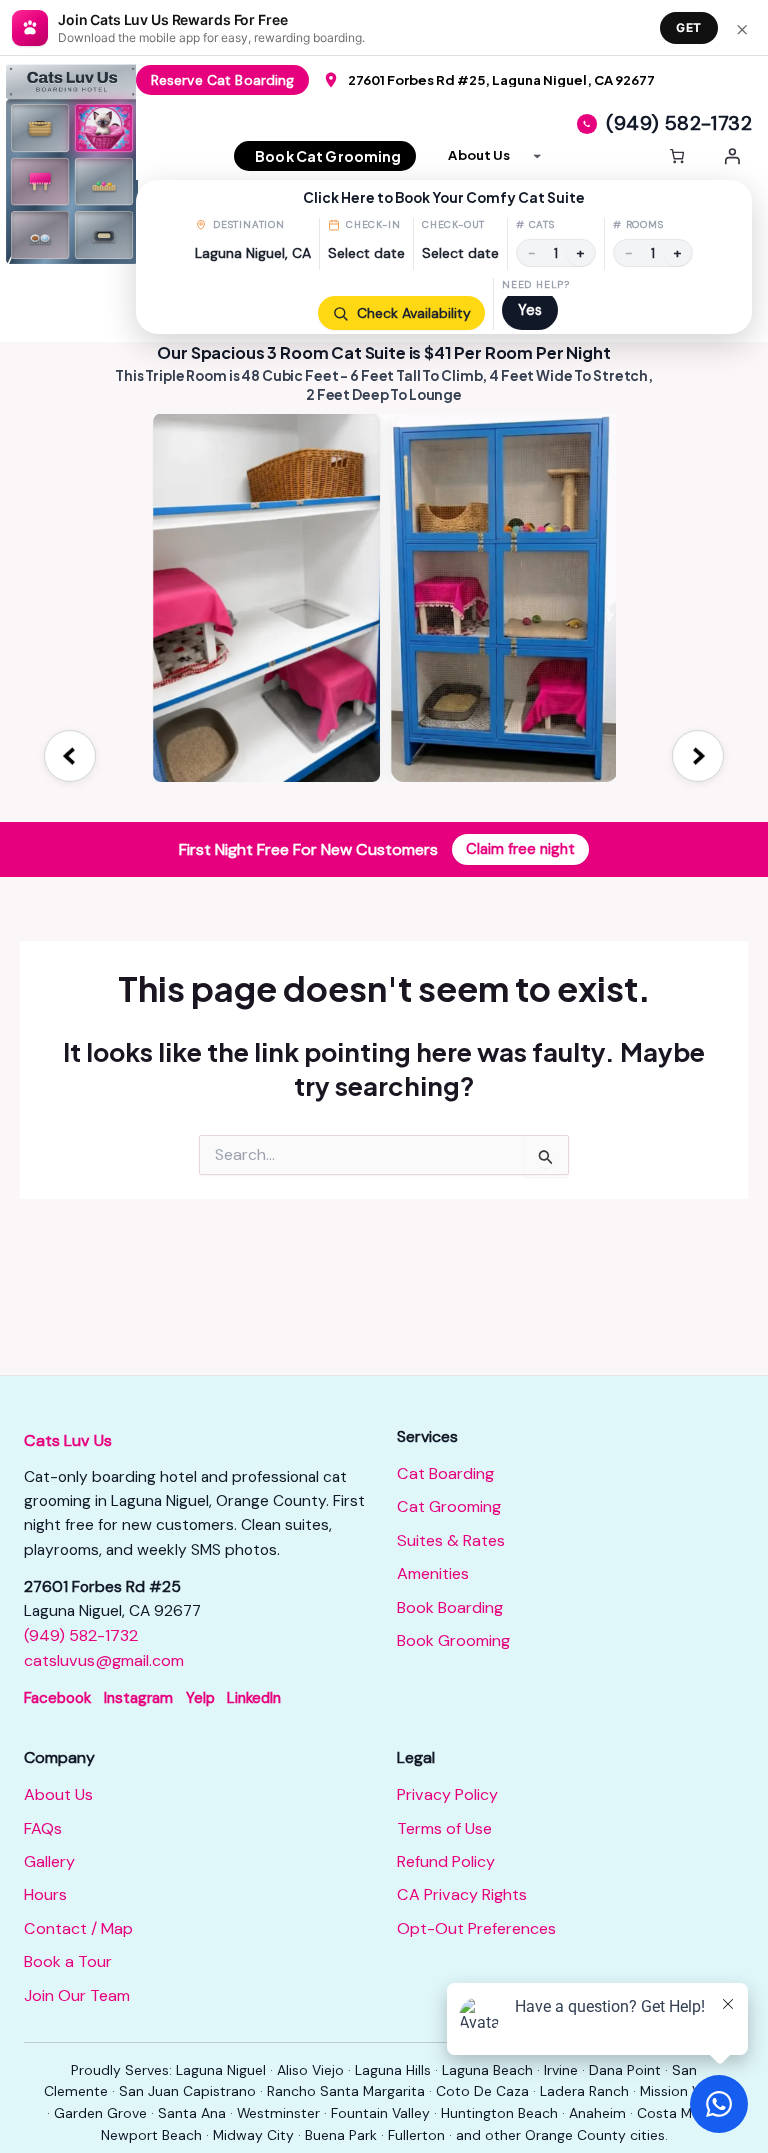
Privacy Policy (447, 1794)
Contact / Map (78, 1928)
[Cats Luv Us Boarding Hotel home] (76, 164)
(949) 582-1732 (81, 1635)
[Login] (732, 156)
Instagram (138, 1698)
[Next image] (698, 756)
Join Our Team (77, 1995)
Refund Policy (446, 1861)
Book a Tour (68, 1961)
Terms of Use (444, 1828)
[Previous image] (70, 756)
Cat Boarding (445, 1473)
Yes (530, 310)
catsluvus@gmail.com (104, 1660)
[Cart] (677, 156)
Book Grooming (453, 1640)
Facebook (57, 1698)
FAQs (43, 1828)
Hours (45, 1894)
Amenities (433, 1573)
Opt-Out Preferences (476, 1928)
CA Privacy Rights (462, 1894)
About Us (58, 1794)
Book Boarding (450, 1607)
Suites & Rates (451, 1540)
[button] (444, 257)
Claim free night (520, 849)
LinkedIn (254, 1698)
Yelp (200, 1698)
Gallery (49, 1861)
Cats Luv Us (68, 1440)
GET (689, 27)
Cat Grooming (449, 1506)
